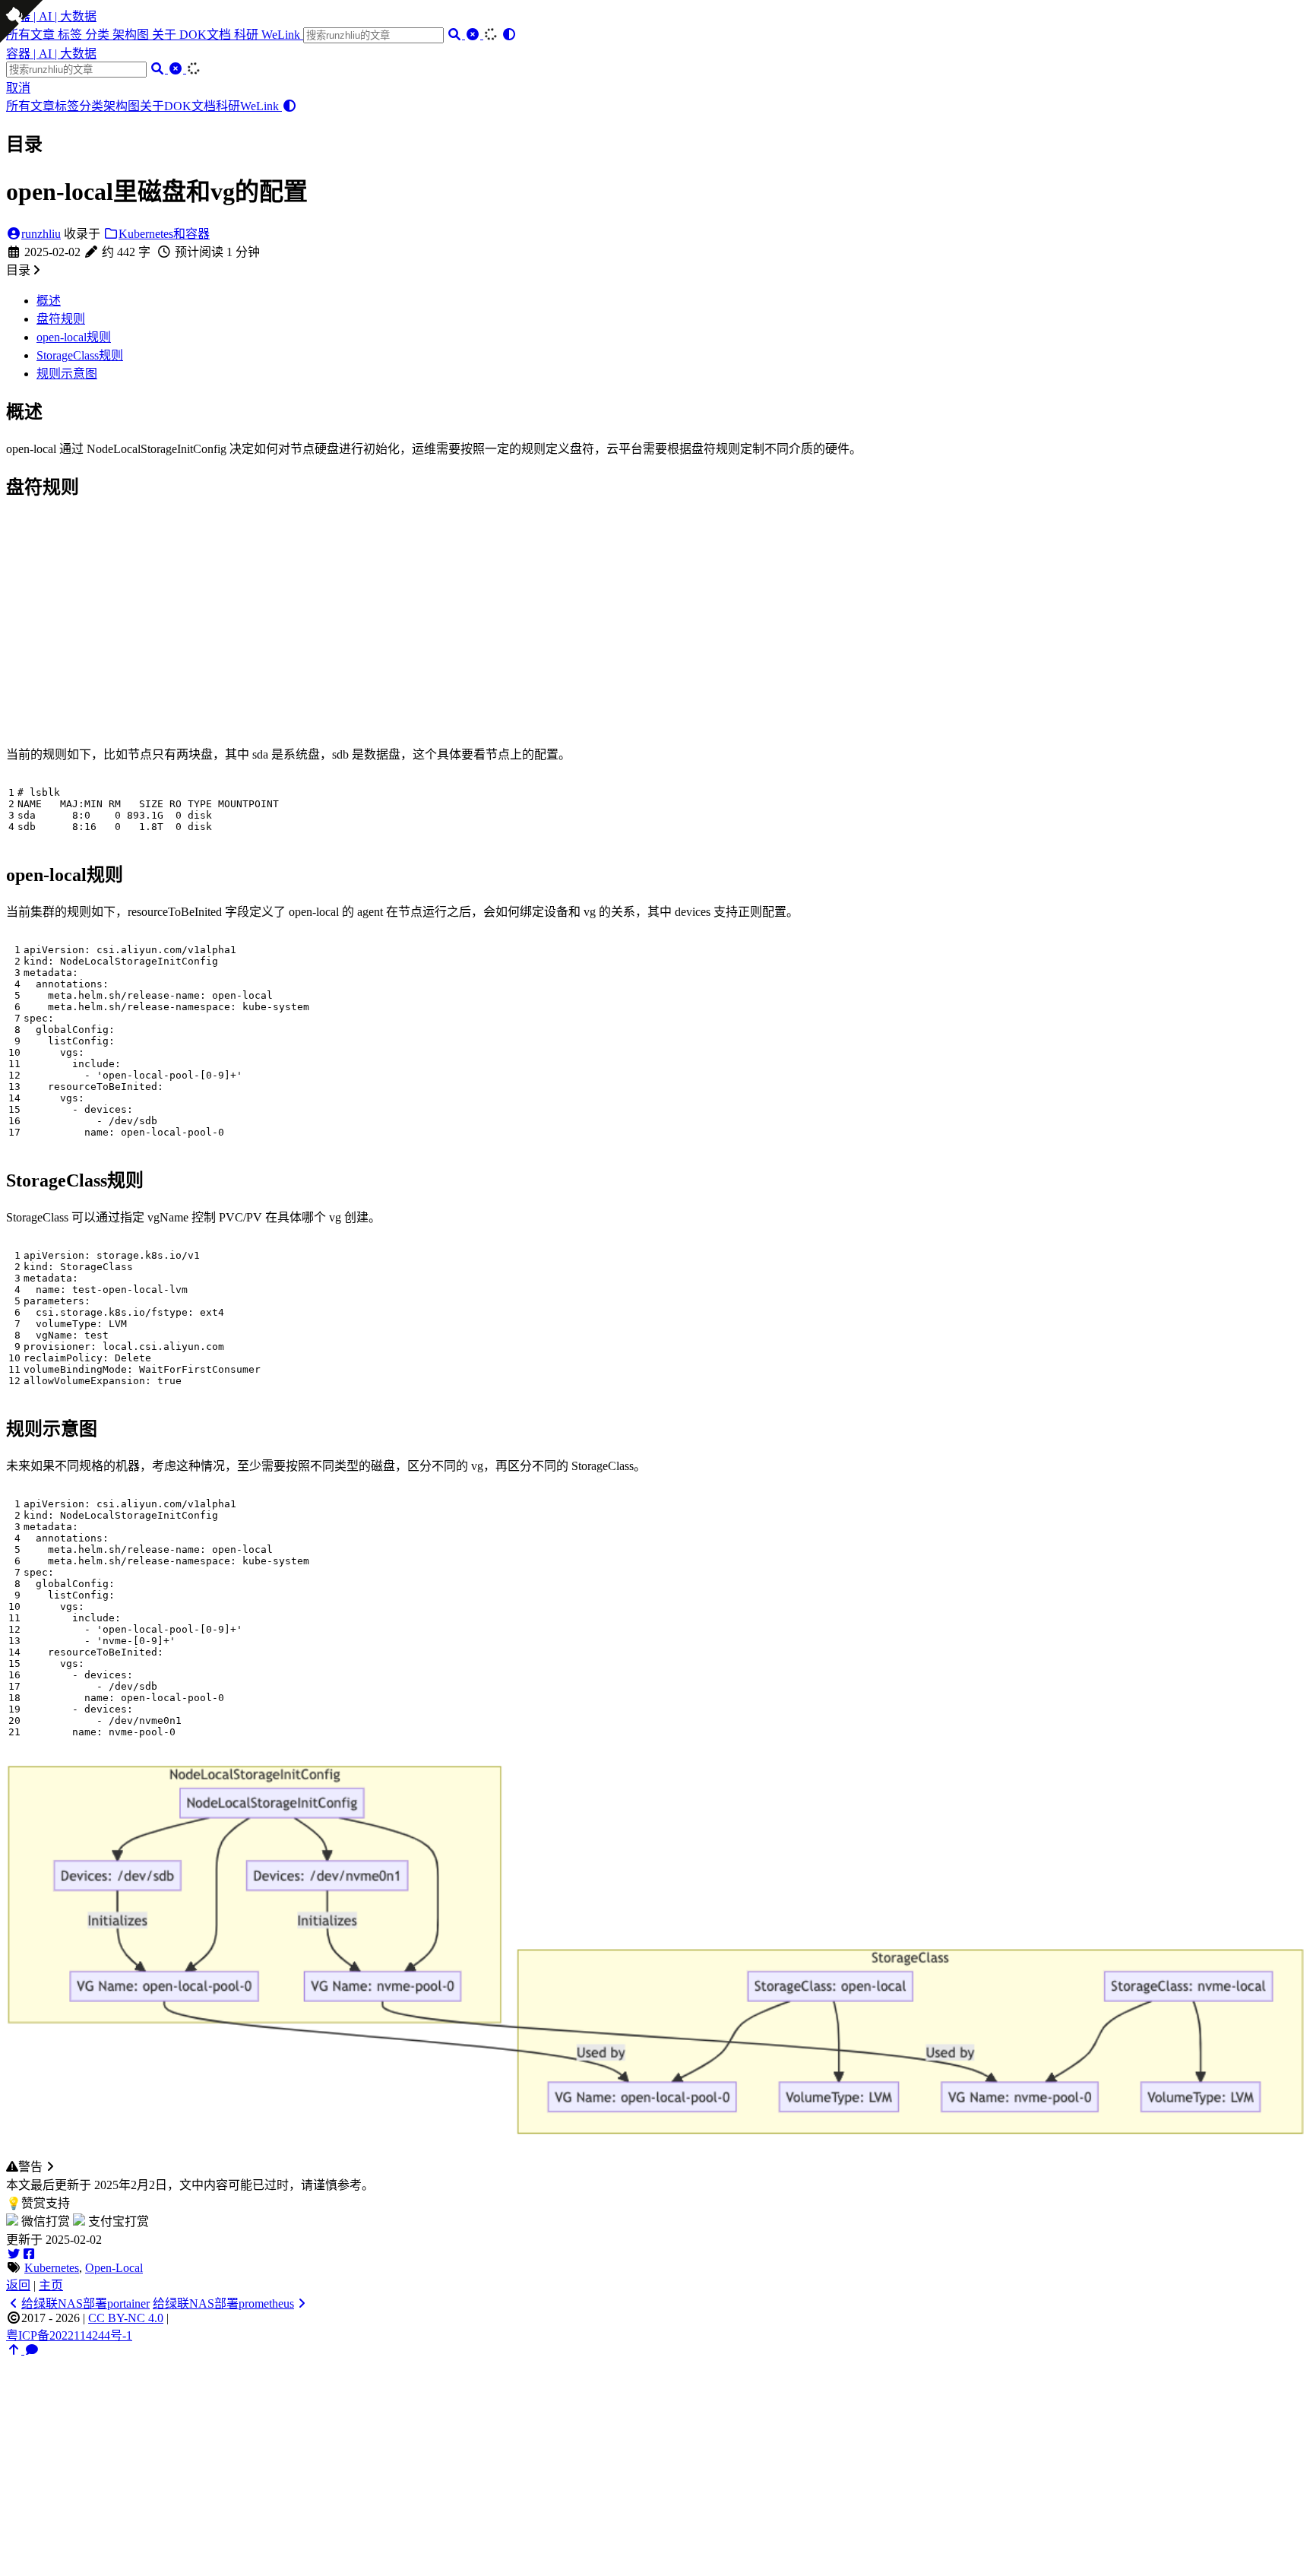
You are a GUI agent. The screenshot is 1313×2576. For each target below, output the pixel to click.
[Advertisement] (656, 619)
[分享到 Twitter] (14, 2254)
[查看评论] (32, 2350)
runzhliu (41, 234)
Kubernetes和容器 (164, 234)
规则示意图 (67, 374)
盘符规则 (61, 319)
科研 (248, 35)
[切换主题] (509, 35)
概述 (49, 301)
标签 (71, 35)
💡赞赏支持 (38, 2203)
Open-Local (114, 2268)
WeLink (282, 35)
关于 (166, 35)
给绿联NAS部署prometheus (223, 2304)
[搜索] (456, 35)
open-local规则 (74, 337)
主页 (51, 2285)
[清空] (474, 35)
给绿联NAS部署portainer (85, 2304)
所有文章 (30, 106)
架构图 (132, 35)
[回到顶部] (15, 2350)
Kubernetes (52, 2268)
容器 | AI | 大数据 (51, 16)
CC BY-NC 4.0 (126, 2318)
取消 (18, 88)
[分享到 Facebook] (29, 2254)
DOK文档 (207, 35)
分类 (99, 35)
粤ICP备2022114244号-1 (69, 2335)
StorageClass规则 (80, 355)
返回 (18, 2285)
